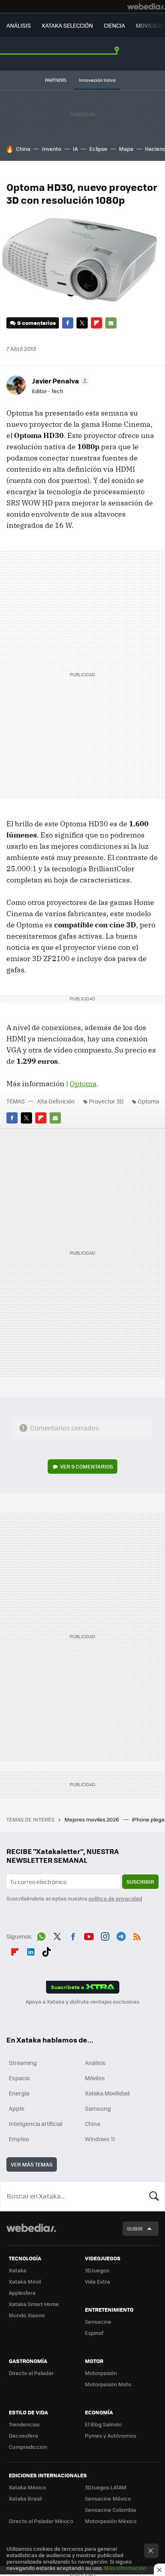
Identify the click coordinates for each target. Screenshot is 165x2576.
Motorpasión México (111, 2521)
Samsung (98, 2108)
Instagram (105, 1935)
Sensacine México (108, 2498)
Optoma (83, 1084)
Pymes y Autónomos (111, 2435)
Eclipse (98, 149)
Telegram (121, 1935)
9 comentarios (36, 323)
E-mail (111, 323)
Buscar (154, 2196)
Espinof (94, 2333)
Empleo (19, 2139)
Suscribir (140, 1881)
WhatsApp (41, 1935)
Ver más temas (32, 2164)
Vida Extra (98, 2281)
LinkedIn (31, 1951)
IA (75, 149)
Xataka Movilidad (107, 2093)
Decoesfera (23, 2435)
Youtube (89, 1935)
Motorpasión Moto (108, 2384)
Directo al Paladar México (41, 2521)
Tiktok (46, 1951)
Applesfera (22, 2293)
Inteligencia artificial (36, 2124)
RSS (137, 1935)
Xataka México (27, 2487)
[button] (59, 381)
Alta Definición (56, 1101)
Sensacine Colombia (111, 2510)
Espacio (19, 2078)
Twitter (82, 323)
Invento (52, 149)
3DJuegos (97, 2270)
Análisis (95, 2063)
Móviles (95, 2078)
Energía (19, 2093)
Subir (135, 2228)
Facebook (68, 323)
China (23, 149)
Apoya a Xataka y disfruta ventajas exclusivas (82, 2002)
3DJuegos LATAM (106, 2487)
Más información (125, 2568)
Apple (17, 2108)
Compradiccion (28, 2447)
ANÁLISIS (19, 25)
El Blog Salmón (103, 2424)
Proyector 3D (106, 1101)
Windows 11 (100, 2139)
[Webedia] (146, 6)
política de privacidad (115, 1898)
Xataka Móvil (25, 2281)
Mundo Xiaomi (27, 2315)
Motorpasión (101, 2373)
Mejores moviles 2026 (92, 1819)
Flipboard (97, 323)
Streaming (23, 2063)
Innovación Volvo (97, 80)
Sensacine (98, 2321)
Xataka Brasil (25, 2498)
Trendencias (24, 2424)
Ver (87, 1466)
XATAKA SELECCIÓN (67, 25)
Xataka (18, 2270)
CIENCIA (114, 25)
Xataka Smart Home (34, 2304)
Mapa (126, 149)
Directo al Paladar (31, 2373)
